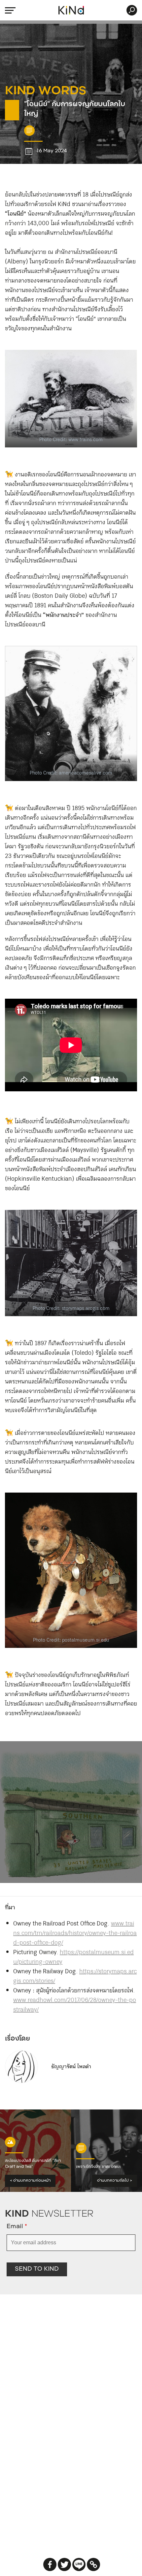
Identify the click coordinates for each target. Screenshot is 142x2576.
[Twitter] (64, 2564)
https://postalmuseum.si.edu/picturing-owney (73, 1957)
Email (17, 2227)
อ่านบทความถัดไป (115, 2181)
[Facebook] (50, 2564)
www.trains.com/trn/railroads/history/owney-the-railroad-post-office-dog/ (75, 1933)
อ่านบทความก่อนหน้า (30, 2181)
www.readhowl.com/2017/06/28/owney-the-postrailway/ (75, 2005)
